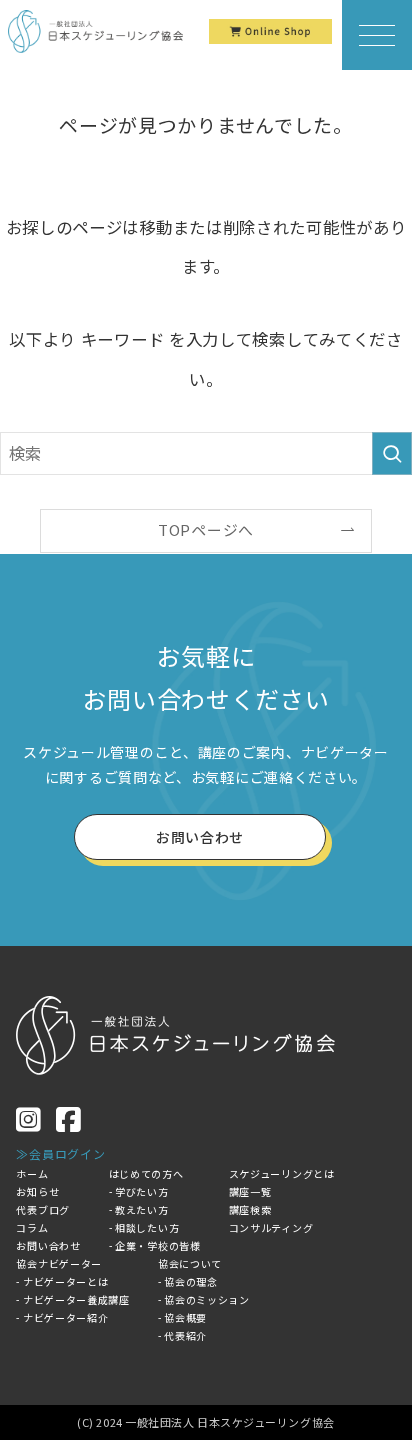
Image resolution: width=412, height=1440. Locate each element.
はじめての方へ (146, 1173)
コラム (32, 1227)
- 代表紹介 (182, 1335)
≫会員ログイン (60, 1153)
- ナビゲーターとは (62, 1281)
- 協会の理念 (188, 1281)
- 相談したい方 (144, 1227)
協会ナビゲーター (59, 1263)
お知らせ (37, 1191)
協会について (190, 1263)
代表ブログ (43, 1209)
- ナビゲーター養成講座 (72, 1299)
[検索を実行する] (392, 453)
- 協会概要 (182, 1317)
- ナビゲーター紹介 (62, 1317)
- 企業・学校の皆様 (155, 1245)
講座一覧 (250, 1191)
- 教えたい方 (139, 1209)
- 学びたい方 (139, 1191)
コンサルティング (271, 1227)
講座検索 (250, 1209)
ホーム (32, 1173)
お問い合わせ (48, 1245)
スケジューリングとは (282, 1173)
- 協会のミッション (204, 1299)
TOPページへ (206, 529)
